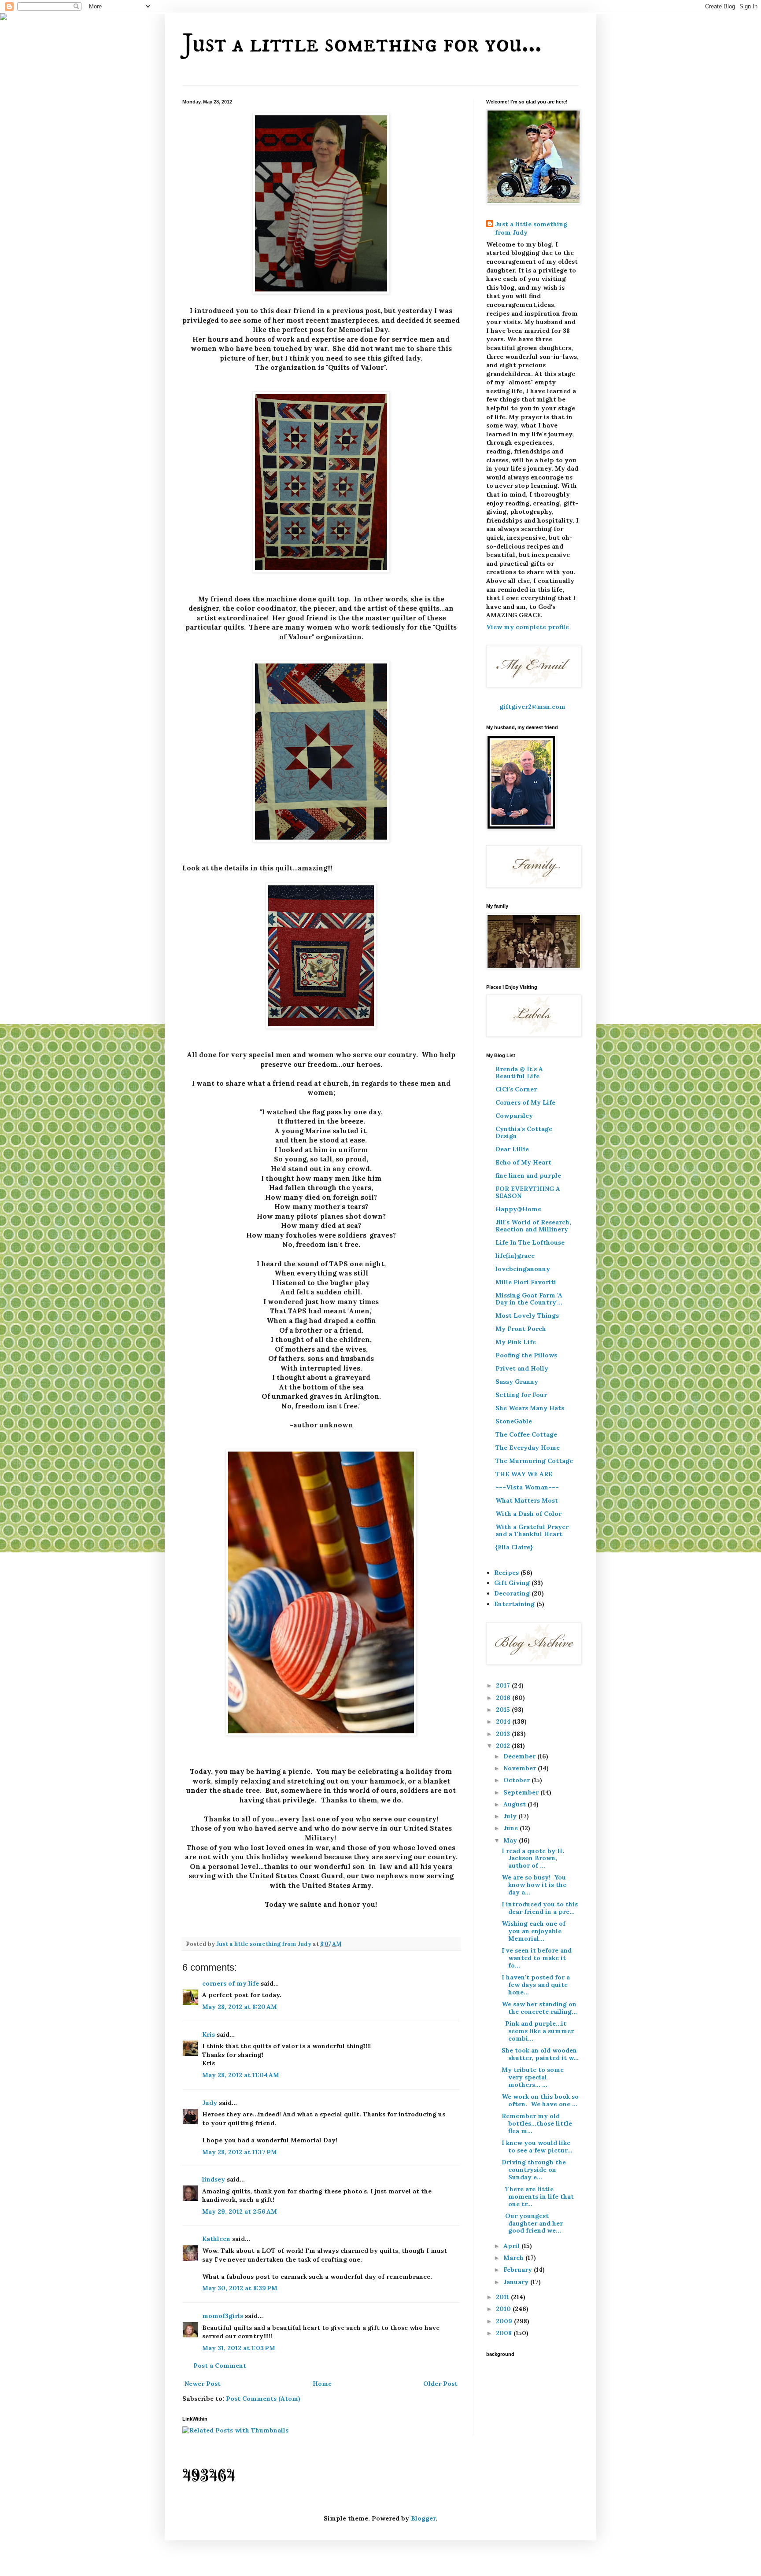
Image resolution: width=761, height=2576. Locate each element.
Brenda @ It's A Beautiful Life (519, 1072)
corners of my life (231, 1983)
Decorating (512, 1593)
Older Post (440, 2384)
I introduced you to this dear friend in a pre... (540, 1908)
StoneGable (514, 1421)
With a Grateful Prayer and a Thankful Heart (532, 1530)
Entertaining (514, 1604)
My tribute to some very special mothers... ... (533, 2077)
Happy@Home (518, 1209)
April (512, 2246)
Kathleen (217, 2239)
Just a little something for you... (362, 44)
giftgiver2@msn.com (532, 707)
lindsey (214, 2179)
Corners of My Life (525, 1102)
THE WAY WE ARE (524, 1474)
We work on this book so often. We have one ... (540, 2100)
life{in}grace (515, 1256)
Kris (209, 2034)
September (522, 1792)
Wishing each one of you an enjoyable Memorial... (534, 1931)
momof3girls (223, 2316)
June (512, 1828)
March (514, 2258)
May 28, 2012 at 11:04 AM (241, 2075)
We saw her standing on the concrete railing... (539, 2008)
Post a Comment (220, 2366)
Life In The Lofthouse (530, 1242)
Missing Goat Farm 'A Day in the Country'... (529, 1299)
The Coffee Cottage (526, 1434)
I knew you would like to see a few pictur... (537, 2147)
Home (322, 2384)
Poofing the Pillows (526, 1355)
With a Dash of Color (528, 1514)
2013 (504, 1734)
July (511, 1816)
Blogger (423, 2518)
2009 (505, 2321)
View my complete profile (528, 627)
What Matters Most (527, 1500)
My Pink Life (516, 1342)
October (517, 1780)
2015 (504, 1710)
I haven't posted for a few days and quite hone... (536, 1985)
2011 (503, 2297)
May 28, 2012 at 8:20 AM (240, 2007)
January (517, 2282)
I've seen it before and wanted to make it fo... (537, 1958)
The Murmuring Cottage (534, 1461)
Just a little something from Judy (531, 228)
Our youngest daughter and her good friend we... (532, 2223)
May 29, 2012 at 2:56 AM (240, 2211)
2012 (504, 1746)
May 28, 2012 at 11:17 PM (240, 2152)
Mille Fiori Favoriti (526, 1282)
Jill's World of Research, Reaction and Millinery (533, 1226)
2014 (504, 1721)
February (519, 2270)
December (520, 1756)
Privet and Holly (522, 1368)
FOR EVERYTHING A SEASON (528, 1192)
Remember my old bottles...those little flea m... (537, 2123)
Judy (211, 2103)
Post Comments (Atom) (263, 2399)
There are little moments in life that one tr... (538, 2196)
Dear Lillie (512, 1149)
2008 (505, 2333)
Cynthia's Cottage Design (524, 1132)
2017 (504, 1685)
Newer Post (203, 2384)
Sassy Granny (517, 1382)
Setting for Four (521, 1395)
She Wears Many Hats (530, 1408)
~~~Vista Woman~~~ (527, 1487)
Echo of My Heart (523, 1162)
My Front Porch (521, 1329)
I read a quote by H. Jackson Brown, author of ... (534, 1858)
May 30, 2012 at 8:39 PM (240, 2288)
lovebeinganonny (523, 1269)
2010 (504, 2309)
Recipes (506, 1573)
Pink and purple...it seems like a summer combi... (538, 2031)
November (521, 1768)
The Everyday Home (528, 1448)
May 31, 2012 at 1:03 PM (239, 2348)
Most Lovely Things (527, 1316)
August (515, 1804)
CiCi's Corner (516, 1089)
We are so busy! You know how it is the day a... (534, 1885)
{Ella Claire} (514, 1547)
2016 (504, 1698)
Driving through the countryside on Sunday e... (534, 2170)
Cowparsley (514, 1116)
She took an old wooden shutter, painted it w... (540, 2054)
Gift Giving (512, 1583)
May (511, 1840)
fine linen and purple (528, 1176)
